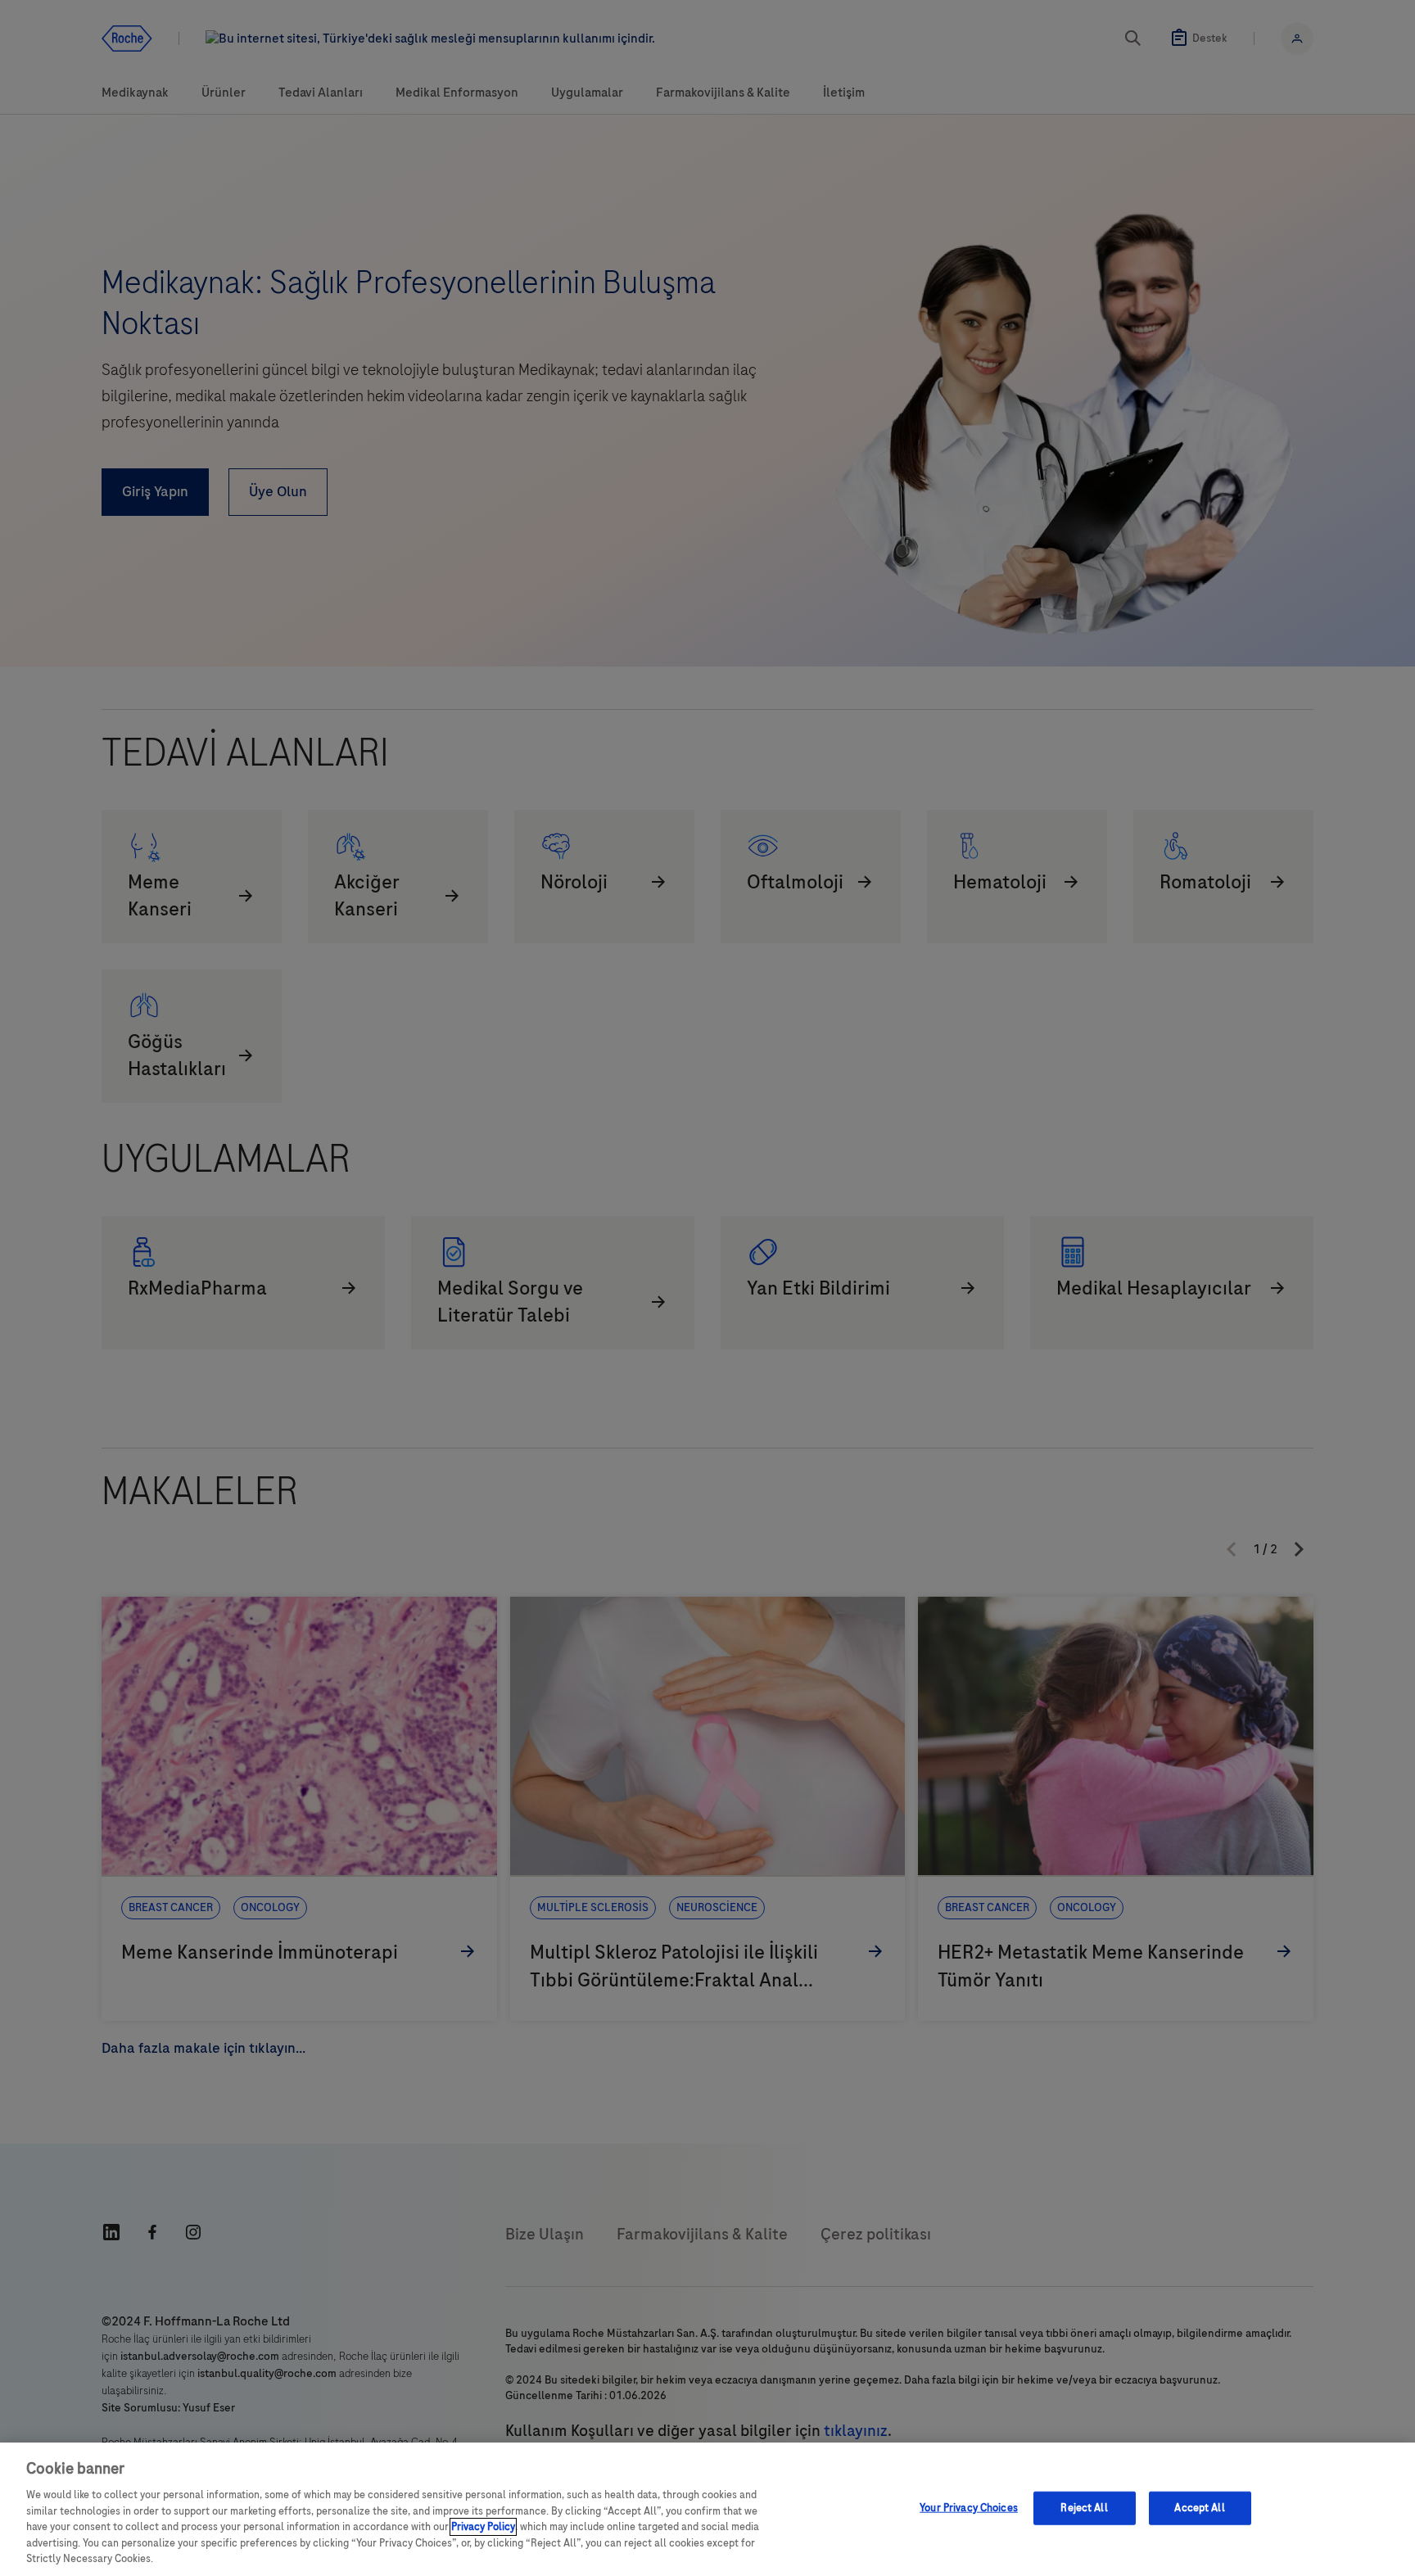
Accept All (1199, 2507)
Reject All (1084, 2507)
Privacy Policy (483, 2527)
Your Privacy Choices (969, 2507)
